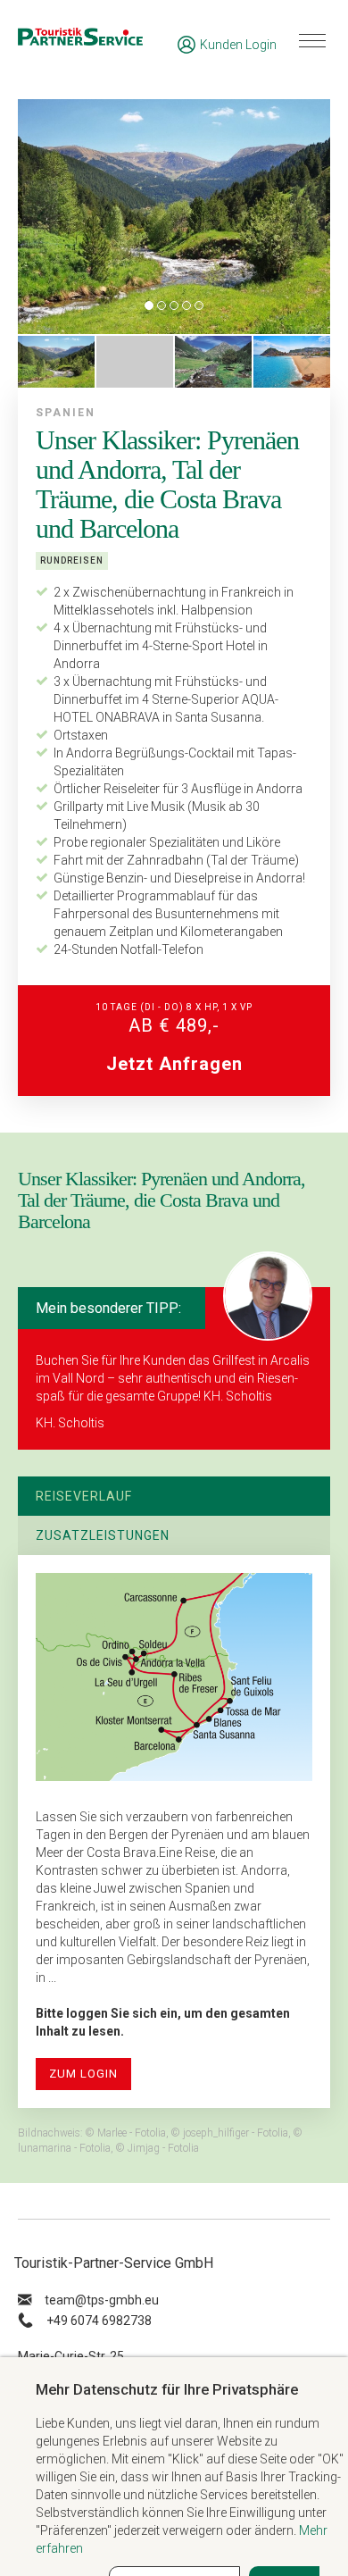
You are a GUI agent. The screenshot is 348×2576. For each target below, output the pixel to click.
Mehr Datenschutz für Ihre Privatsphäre (167, 2389)
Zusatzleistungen (103, 1535)
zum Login (83, 2074)
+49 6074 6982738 (99, 2321)
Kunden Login (238, 45)
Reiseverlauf (84, 1496)
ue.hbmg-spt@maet (102, 2300)
